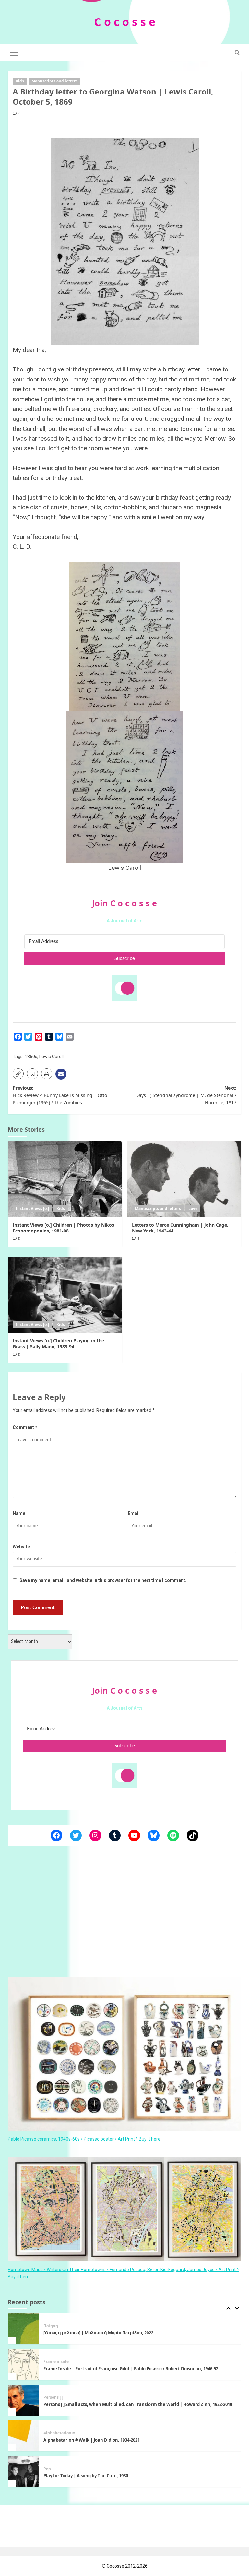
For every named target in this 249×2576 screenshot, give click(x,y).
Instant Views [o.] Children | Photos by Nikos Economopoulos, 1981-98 (63, 1228)
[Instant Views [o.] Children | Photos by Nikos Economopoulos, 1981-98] (65, 1179)
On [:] (49, 2469)
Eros (59, 2469)
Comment (25, 1427)
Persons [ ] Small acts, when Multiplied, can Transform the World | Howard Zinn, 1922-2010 (138, 2369)
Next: (186, 1095)
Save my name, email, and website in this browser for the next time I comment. (103, 1580)
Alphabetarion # (59, 2397)
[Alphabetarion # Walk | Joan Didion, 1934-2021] (23, 2400)
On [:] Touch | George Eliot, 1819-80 (79, 2476)
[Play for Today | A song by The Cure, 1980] (23, 2436)
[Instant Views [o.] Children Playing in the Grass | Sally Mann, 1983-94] (65, 1295)
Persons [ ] (53, 2362)
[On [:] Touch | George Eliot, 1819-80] (23, 2472)
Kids (20, 81)
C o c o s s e (125, 22)
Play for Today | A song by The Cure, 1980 (86, 2440)
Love (193, 1209)
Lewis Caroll (51, 1057)
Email (134, 1513)
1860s (31, 1057)
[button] (14, 52)
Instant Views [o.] (32, 1209)
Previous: (60, 1095)
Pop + (49, 2433)
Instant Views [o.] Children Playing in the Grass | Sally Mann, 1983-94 (58, 1343)
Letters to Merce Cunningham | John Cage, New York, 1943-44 (180, 1228)
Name (19, 1513)
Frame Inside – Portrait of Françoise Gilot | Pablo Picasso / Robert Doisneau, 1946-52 (131, 2333)
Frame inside (56, 2326)
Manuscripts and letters (54, 81)
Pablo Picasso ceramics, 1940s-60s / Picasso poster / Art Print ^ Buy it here (84, 2139)
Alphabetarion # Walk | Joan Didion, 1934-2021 (92, 2404)
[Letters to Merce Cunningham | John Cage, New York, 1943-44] (184, 1179)
